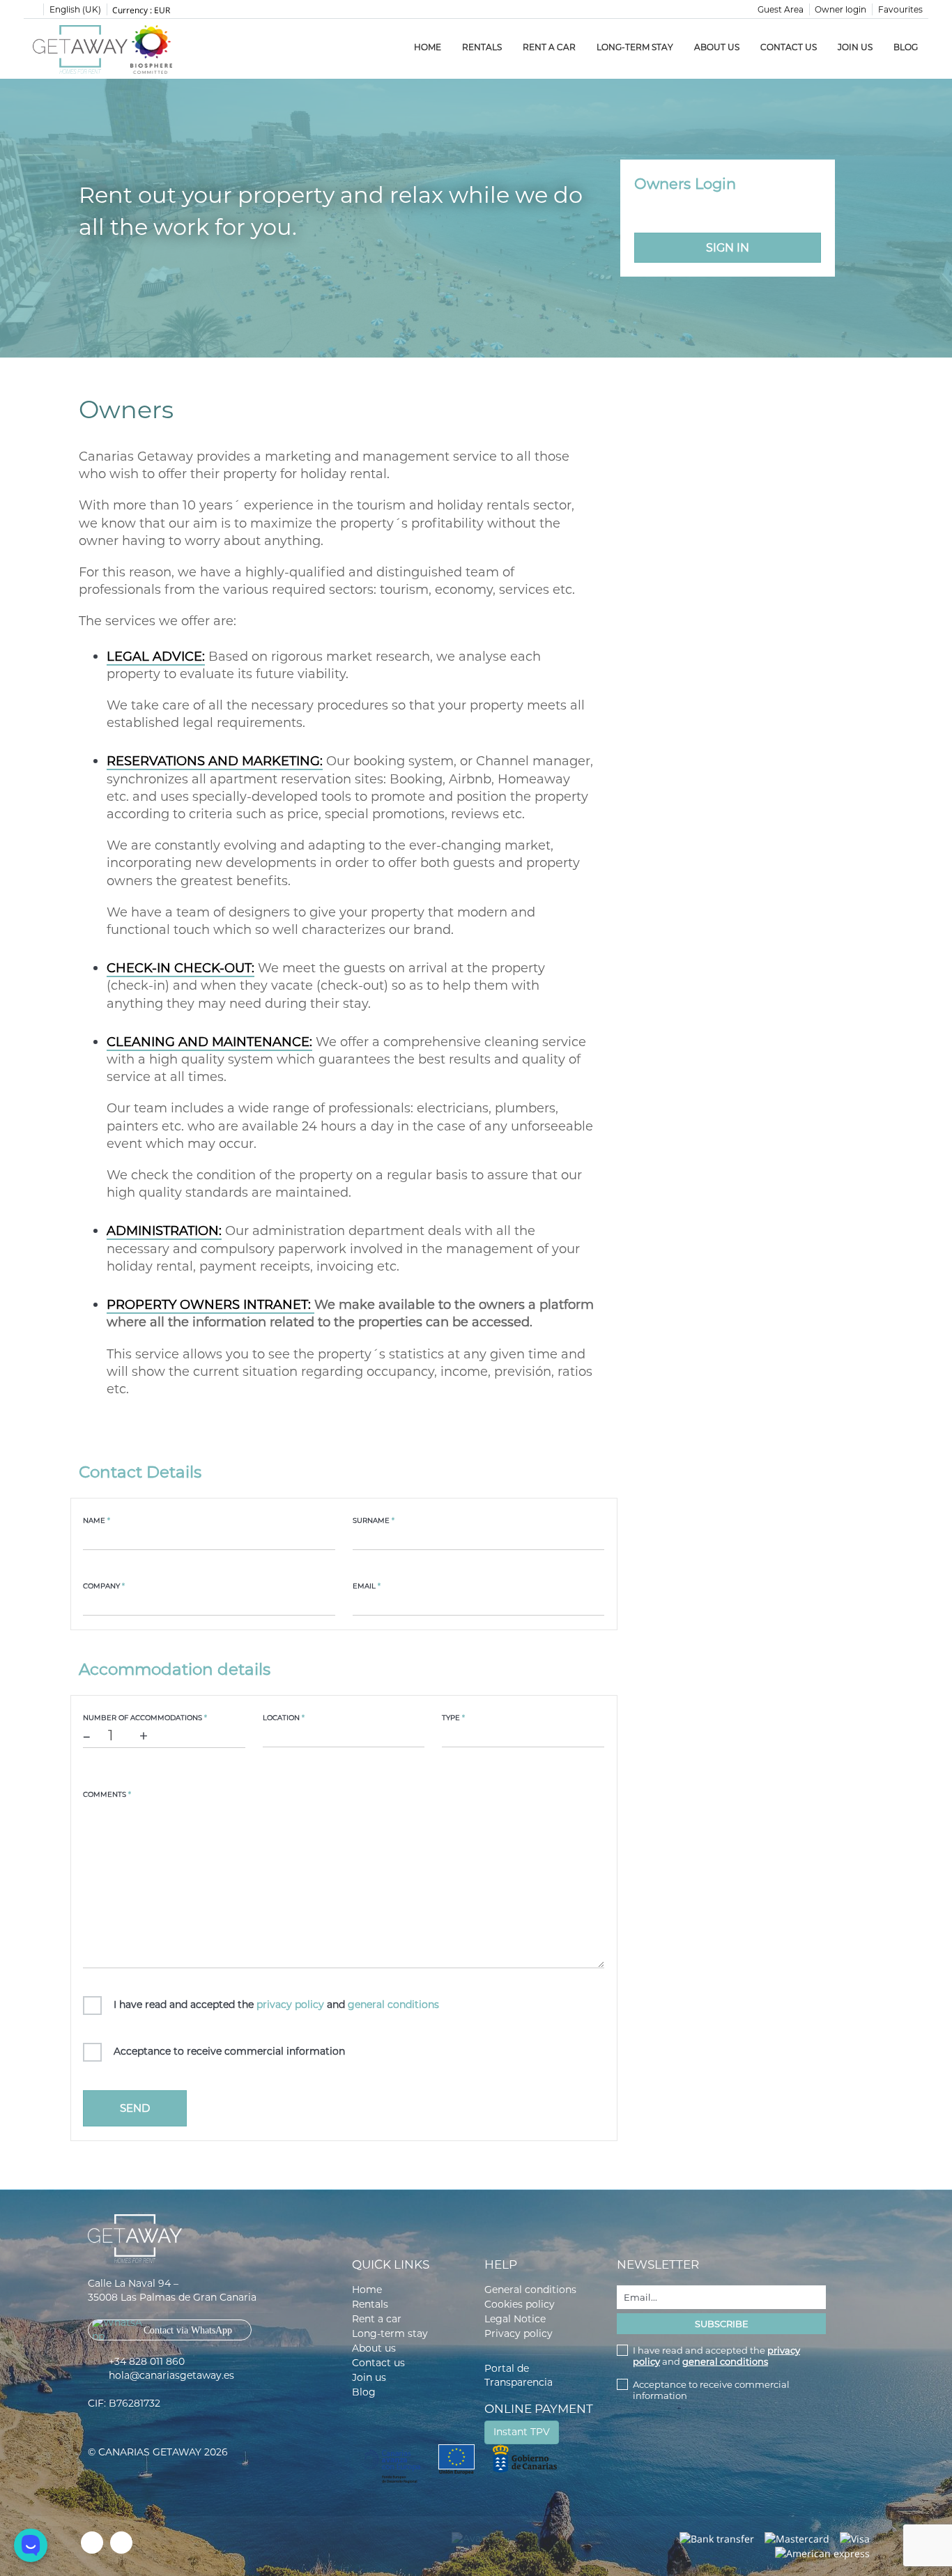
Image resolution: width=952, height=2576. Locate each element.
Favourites (900, 9)
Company (104, 1586)
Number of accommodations (145, 1718)
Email (367, 1586)
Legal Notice (515, 2319)
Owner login (840, 9)
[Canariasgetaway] (151, 49)
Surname (374, 1520)
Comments (107, 1794)
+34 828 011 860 (147, 2361)
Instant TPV (522, 2432)
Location (284, 1718)
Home (428, 47)
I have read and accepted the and (276, 2004)
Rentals (482, 47)
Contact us (789, 47)
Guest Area (781, 9)
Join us (855, 47)
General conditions (530, 2290)
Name (97, 1520)
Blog (906, 47)
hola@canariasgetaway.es (171, 2375)
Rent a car (549, 47)
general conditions (393, 2004)
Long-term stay (635, 47)
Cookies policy (520, 2304)
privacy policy (290, 2004)
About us (717, 47)
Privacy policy (519, 2333)
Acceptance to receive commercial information (229, 2051)
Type (453, 1718)
